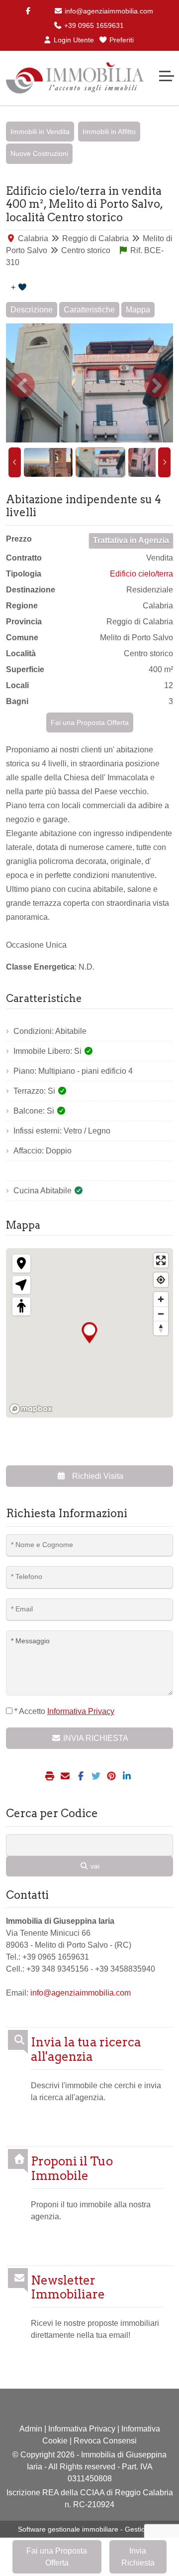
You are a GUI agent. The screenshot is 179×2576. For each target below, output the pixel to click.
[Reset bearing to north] (161, 1328)
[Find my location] (161, 1280)
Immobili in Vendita (40, 132)
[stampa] (51, 1777)
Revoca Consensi (105, 2441)
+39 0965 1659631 (93, 25)
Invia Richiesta (138, 2557)
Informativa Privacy (82, 2429)
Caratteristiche (89, 310)
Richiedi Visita (97, 1476)
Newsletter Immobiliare (68, 2288)
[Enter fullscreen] (161, 1260)
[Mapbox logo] (31, 1409)
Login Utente (73, 40)
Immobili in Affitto (109, 132)
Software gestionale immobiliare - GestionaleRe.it (95, 2529)
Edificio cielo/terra (141, 574)
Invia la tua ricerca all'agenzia (86, 2050)
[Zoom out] (161, 1314)
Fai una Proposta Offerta (90, 722)
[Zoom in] (161, 1299)
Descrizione (32, 310)
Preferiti (121, 40)
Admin (31, 2429)
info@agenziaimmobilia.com (108, 11)
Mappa (138, 310)
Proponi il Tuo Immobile (72, 2169)
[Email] (66, 1777)
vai (94, 1866)
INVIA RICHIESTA (95, 1738)
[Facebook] (28, 11)
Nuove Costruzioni (39, 153)
